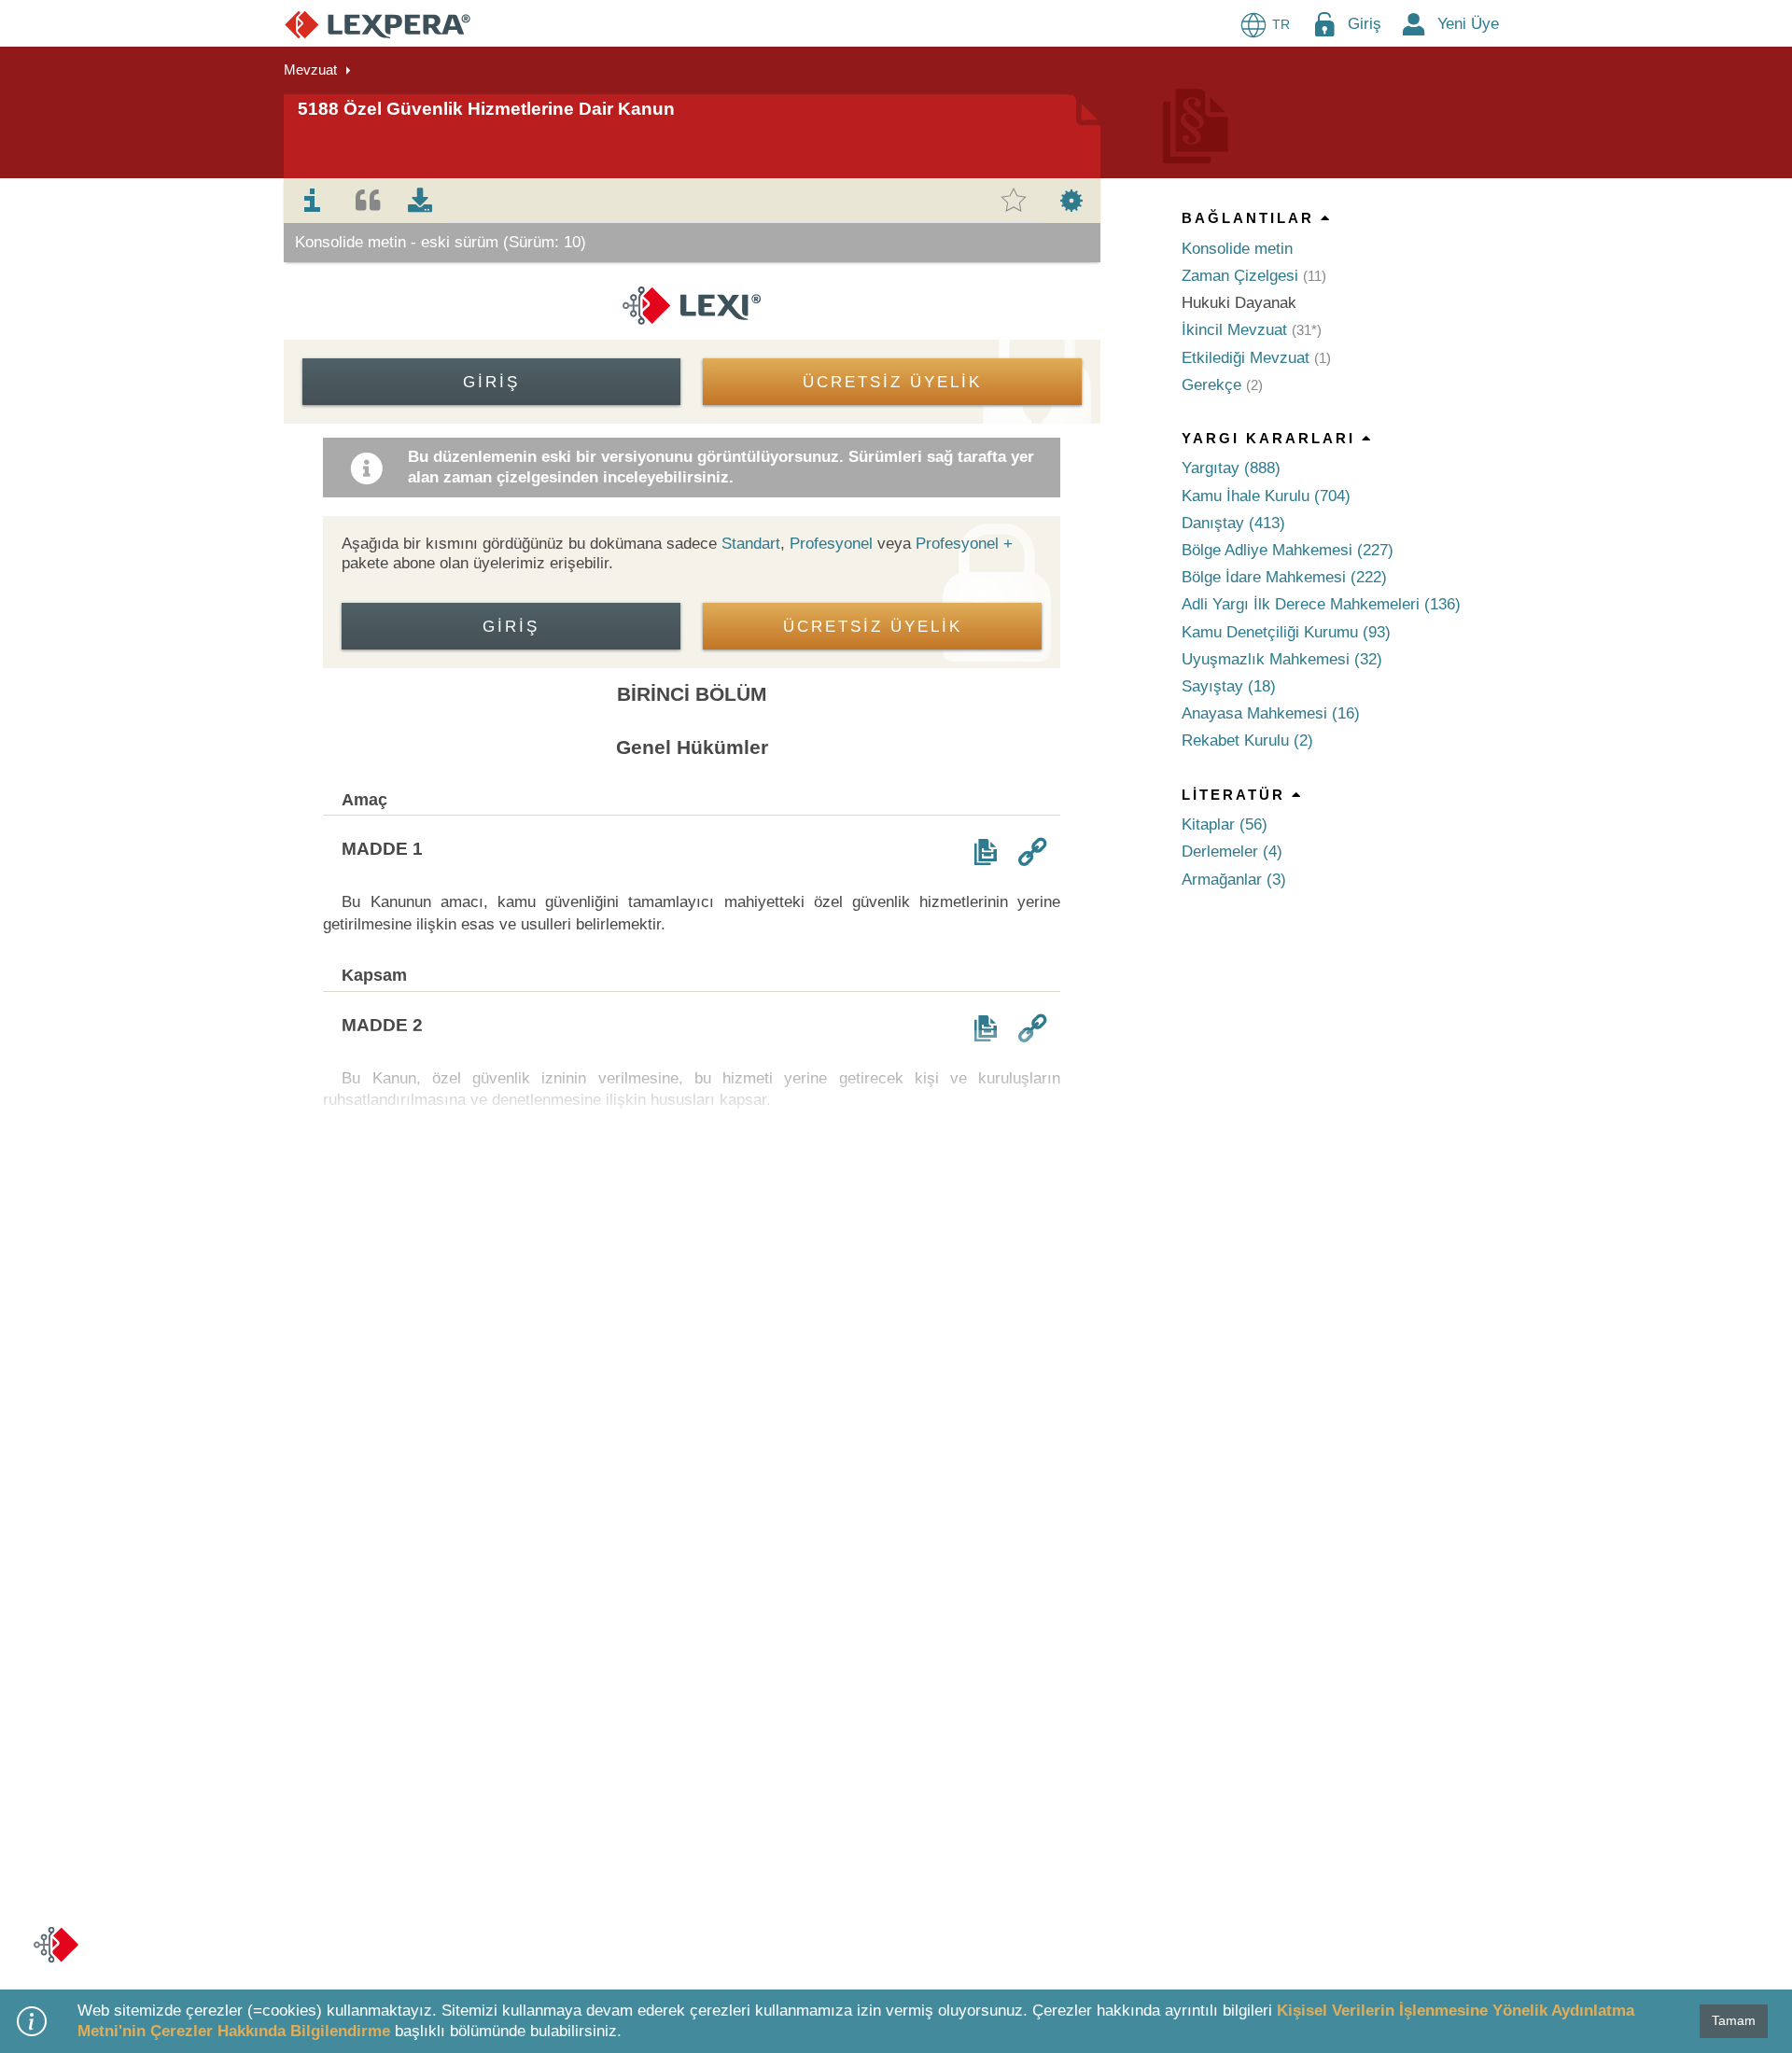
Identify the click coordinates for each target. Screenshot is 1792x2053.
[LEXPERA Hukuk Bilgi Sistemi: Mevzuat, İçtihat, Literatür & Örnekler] (378, 24)
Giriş (1365, 24)
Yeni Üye (1468, 24)
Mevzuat (310, 70)
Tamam (1734, 2020)
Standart (751, 544)
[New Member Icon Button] (1414, 24)
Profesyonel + (964, 544)
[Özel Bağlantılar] (1032, 852)
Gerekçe (1211, 385)
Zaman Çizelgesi (1240, 276)
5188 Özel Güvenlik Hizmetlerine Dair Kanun (486, 109)
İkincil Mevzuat (1234, 330)
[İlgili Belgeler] (986, 852)
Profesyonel (831, 544)
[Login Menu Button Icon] (1324, 24)
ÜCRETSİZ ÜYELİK (892, 382)
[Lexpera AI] (56, 1945)
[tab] (313, 201)
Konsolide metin (1237, 249)
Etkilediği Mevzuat (1246, 358)
